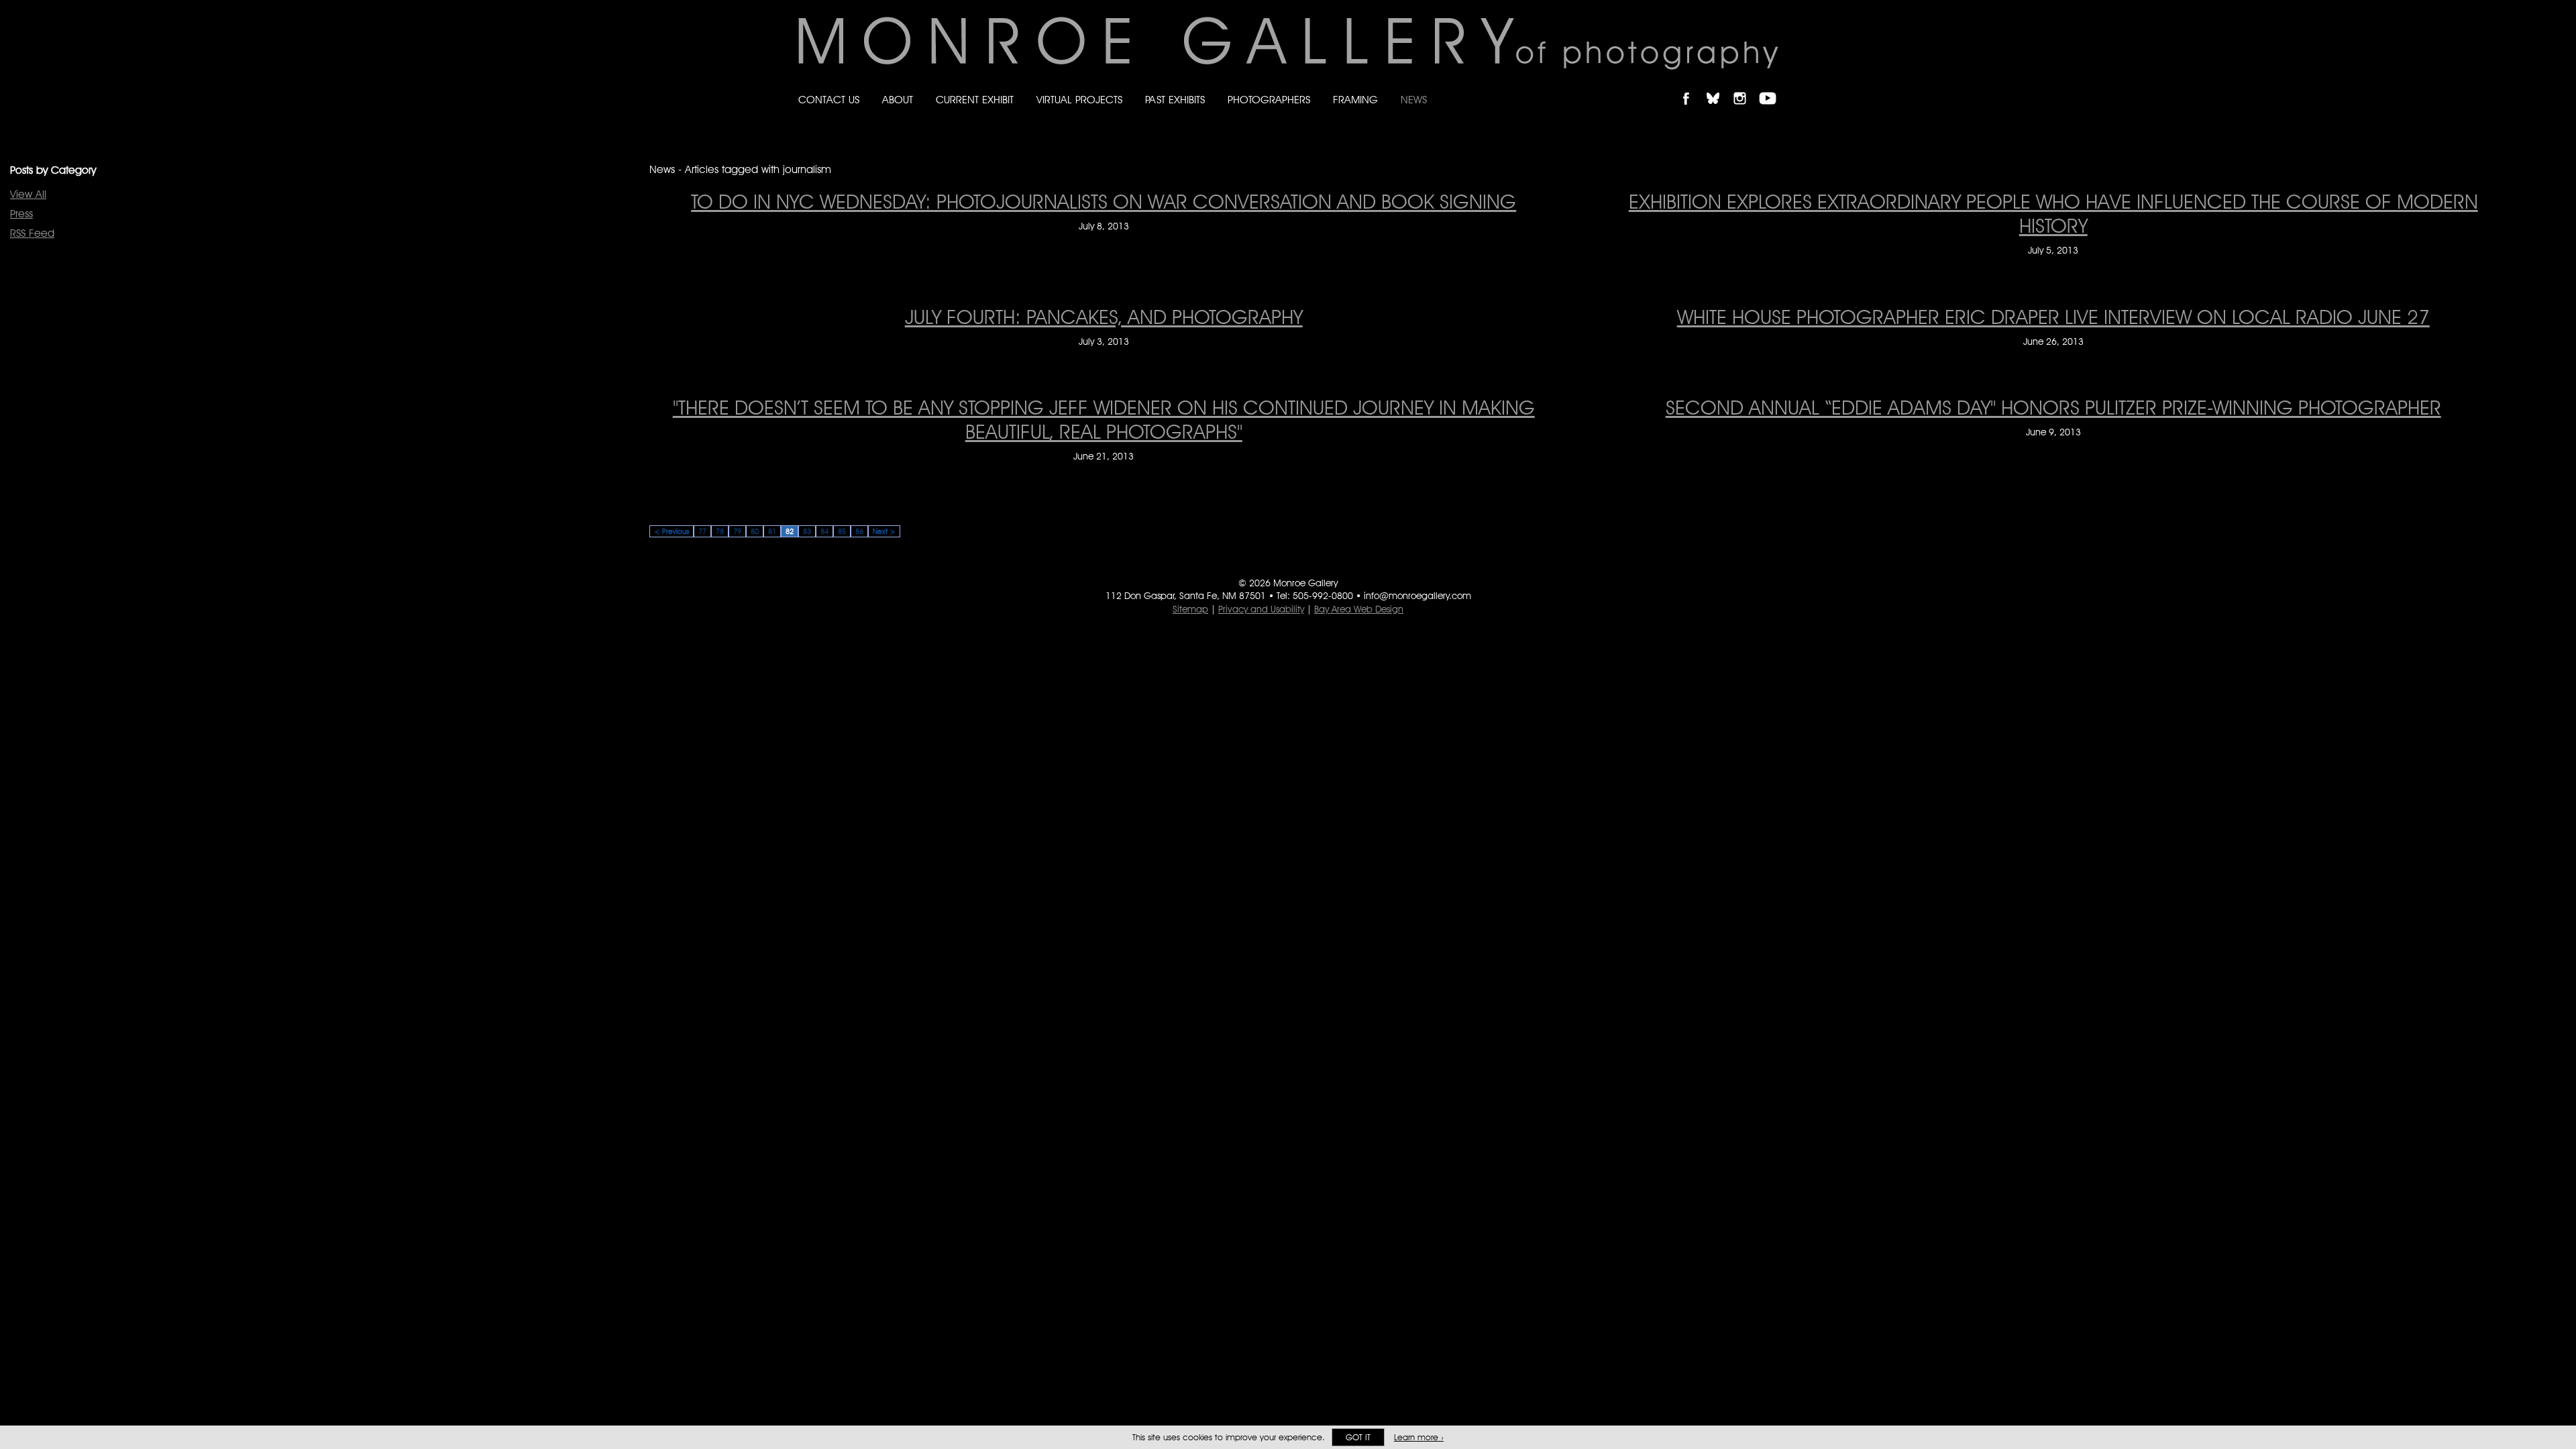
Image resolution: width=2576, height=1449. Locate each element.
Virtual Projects (1079, 100)
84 (824, 531)
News (1414, 100)
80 (755, 531)
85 (842, 531)
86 (859, 531)
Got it (1358, 1437)
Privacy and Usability (1261, 609)
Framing (1355, 100)
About (898, 100)
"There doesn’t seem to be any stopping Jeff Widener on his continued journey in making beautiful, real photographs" (1104, 419)
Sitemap (1190, 609)
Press (21, 214)
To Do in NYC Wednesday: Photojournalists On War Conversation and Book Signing (1104, 201)
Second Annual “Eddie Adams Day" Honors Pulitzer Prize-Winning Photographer (2053, 407)
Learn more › (1419, 1437)
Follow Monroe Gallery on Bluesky (1719, 87)
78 (720, 531)
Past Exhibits (1175, 100)
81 (772, 531)
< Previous (672, 531)
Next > (884, 531)
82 (790, 531)
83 (807, 531)
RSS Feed (32, 233)
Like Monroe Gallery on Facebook (1692, 87)
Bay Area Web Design (1359, 609)
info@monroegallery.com (1417, 596)
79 (737, 531)
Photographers (1269, 100)
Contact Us (829, 100)
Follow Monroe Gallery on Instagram (1746, 87)
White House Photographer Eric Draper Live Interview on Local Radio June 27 (2053, 317)
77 (702, 531)
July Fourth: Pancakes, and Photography (1104, 317)
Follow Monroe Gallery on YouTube (1772, 87)
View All (28, 194)
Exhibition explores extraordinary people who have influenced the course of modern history (2053, 213)
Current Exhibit (975, 100)
